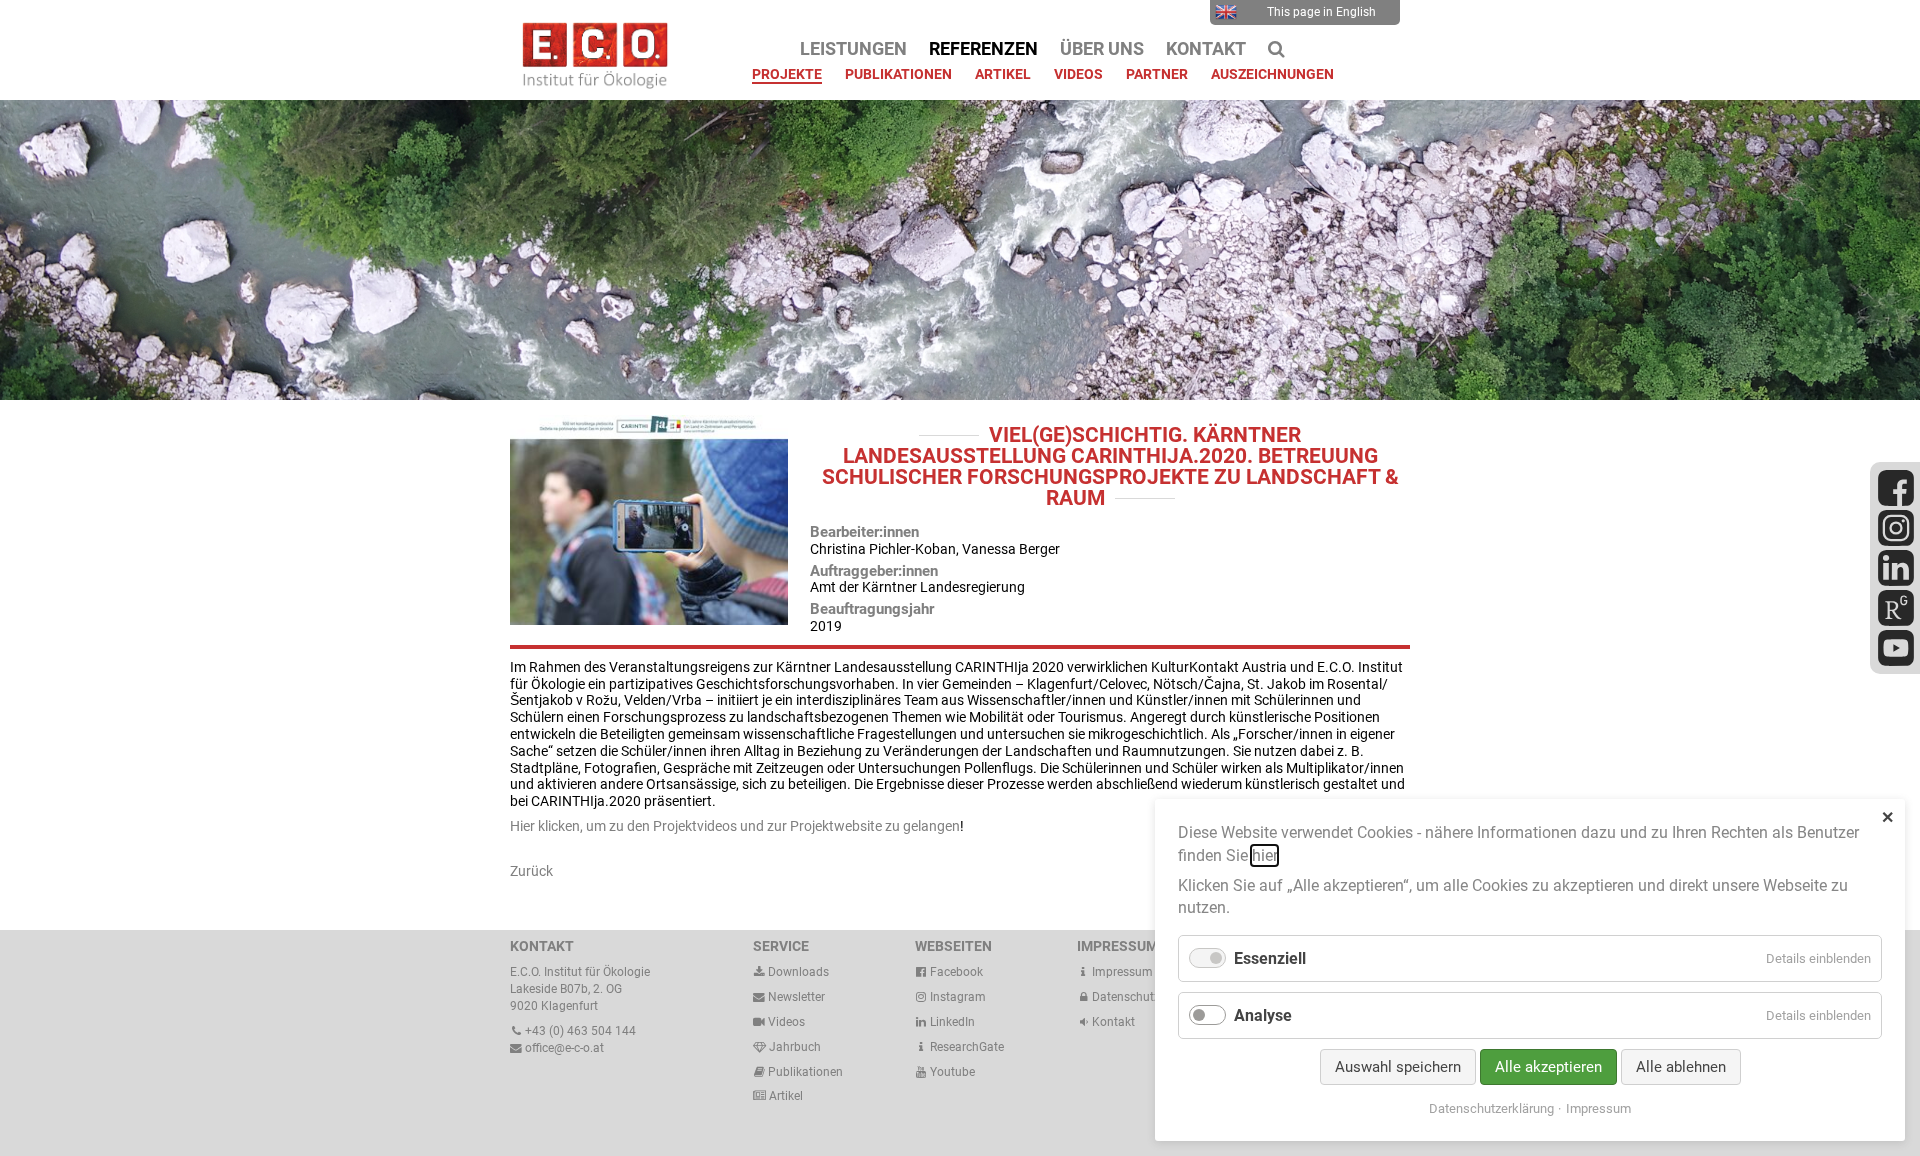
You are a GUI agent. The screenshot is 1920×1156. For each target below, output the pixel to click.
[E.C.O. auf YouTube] (1896, 662)
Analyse (1263, 1015)
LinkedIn (951, 1022)
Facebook (955, 972)
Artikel (784, 1096)
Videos (786, 1022)
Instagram (956, 997)
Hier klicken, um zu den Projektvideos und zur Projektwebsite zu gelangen (735, 826)
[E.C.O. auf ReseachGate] (1896, 622)
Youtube (951, 1072)
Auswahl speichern (1398, 1067)
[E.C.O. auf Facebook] (1896, 502)
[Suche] (1276, 49)
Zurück (531, 871)
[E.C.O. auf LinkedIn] (1896, 582)
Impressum (1121, 972)
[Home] (590, 84)
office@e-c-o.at (563, 1048)
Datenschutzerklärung (1491, 1108)
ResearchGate (965, 1047)
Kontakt (1113, 1022)
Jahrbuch (793, 1047)
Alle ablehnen (1681, 1067)
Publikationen (804, 1072)
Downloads (797, 972)
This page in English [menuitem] (1321, 12)
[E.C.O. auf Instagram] (1896, 542)
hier (1264, 855)
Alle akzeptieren (1548, 1067)
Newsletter (795, 997)
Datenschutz (1124, 997)
